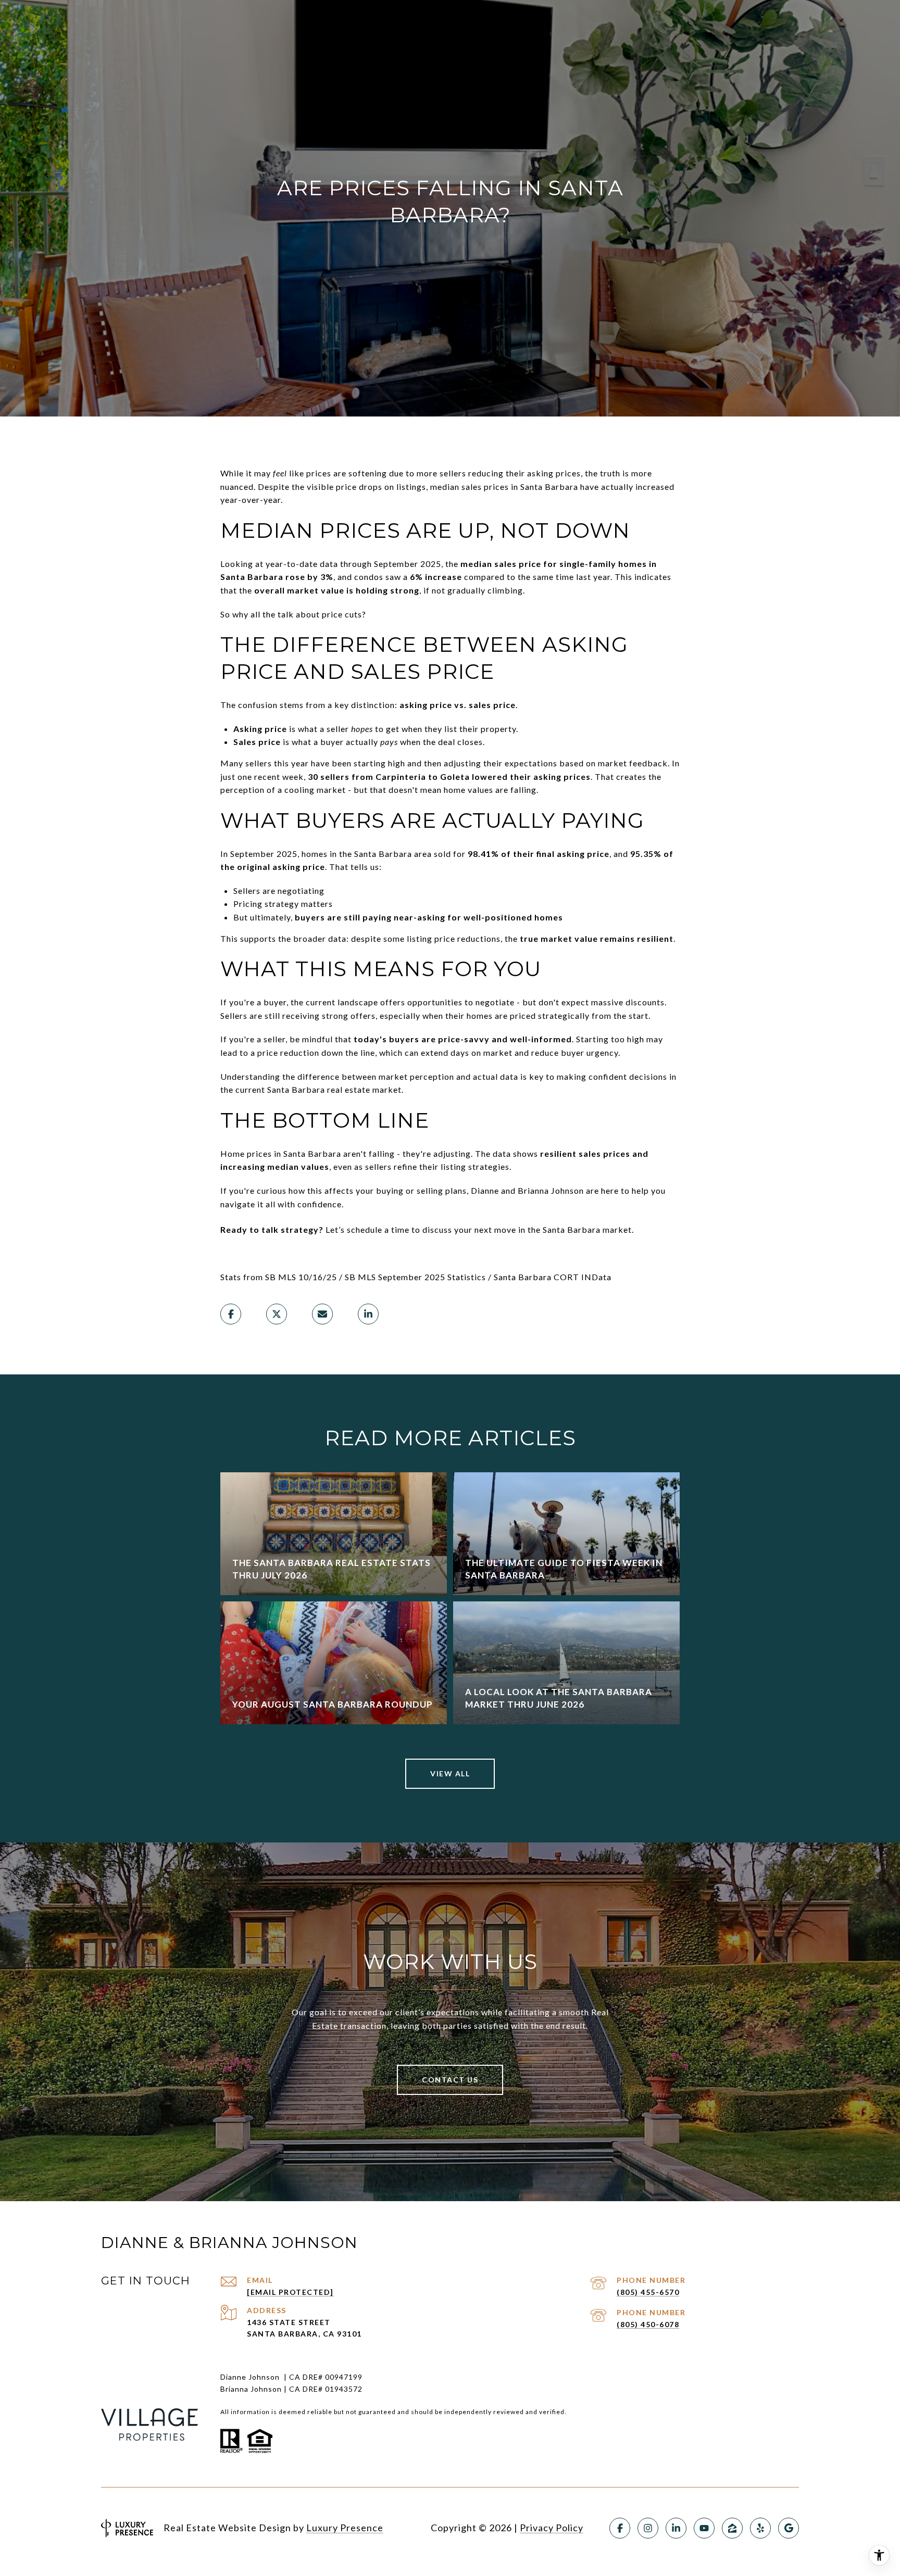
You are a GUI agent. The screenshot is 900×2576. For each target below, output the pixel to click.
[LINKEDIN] (676, 2528)
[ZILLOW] (732, 2528)
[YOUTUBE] (704, 2528)
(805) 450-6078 (648, 2324)
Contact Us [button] (450, 2080)
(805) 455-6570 (648, 2292)
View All (450, 1773)
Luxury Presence (345, 2528)
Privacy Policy (552, 2528)
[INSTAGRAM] (648, 2528)
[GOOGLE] (789, 2528)
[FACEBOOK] (620, 2528)
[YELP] (760, 2528)
